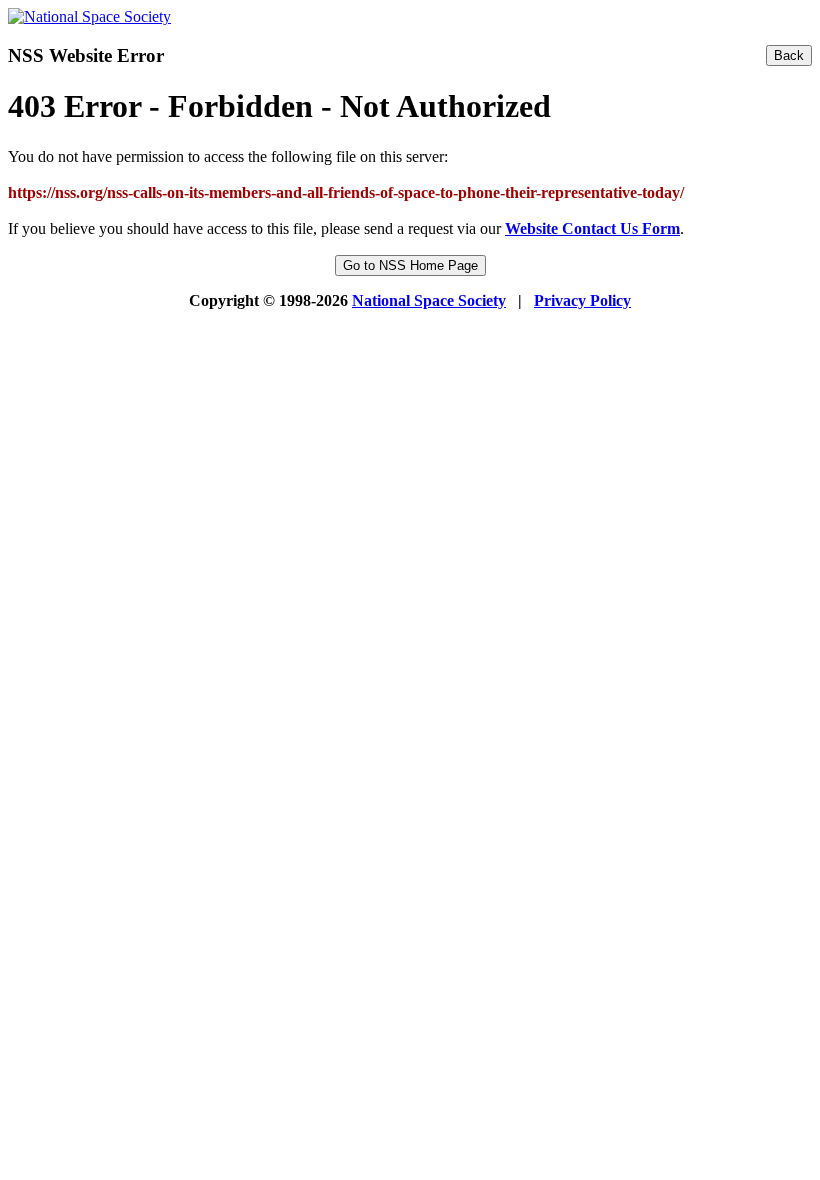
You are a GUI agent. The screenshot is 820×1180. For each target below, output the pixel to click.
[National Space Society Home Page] (89, 16)
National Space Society (429, 300)
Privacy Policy (582, 300)
